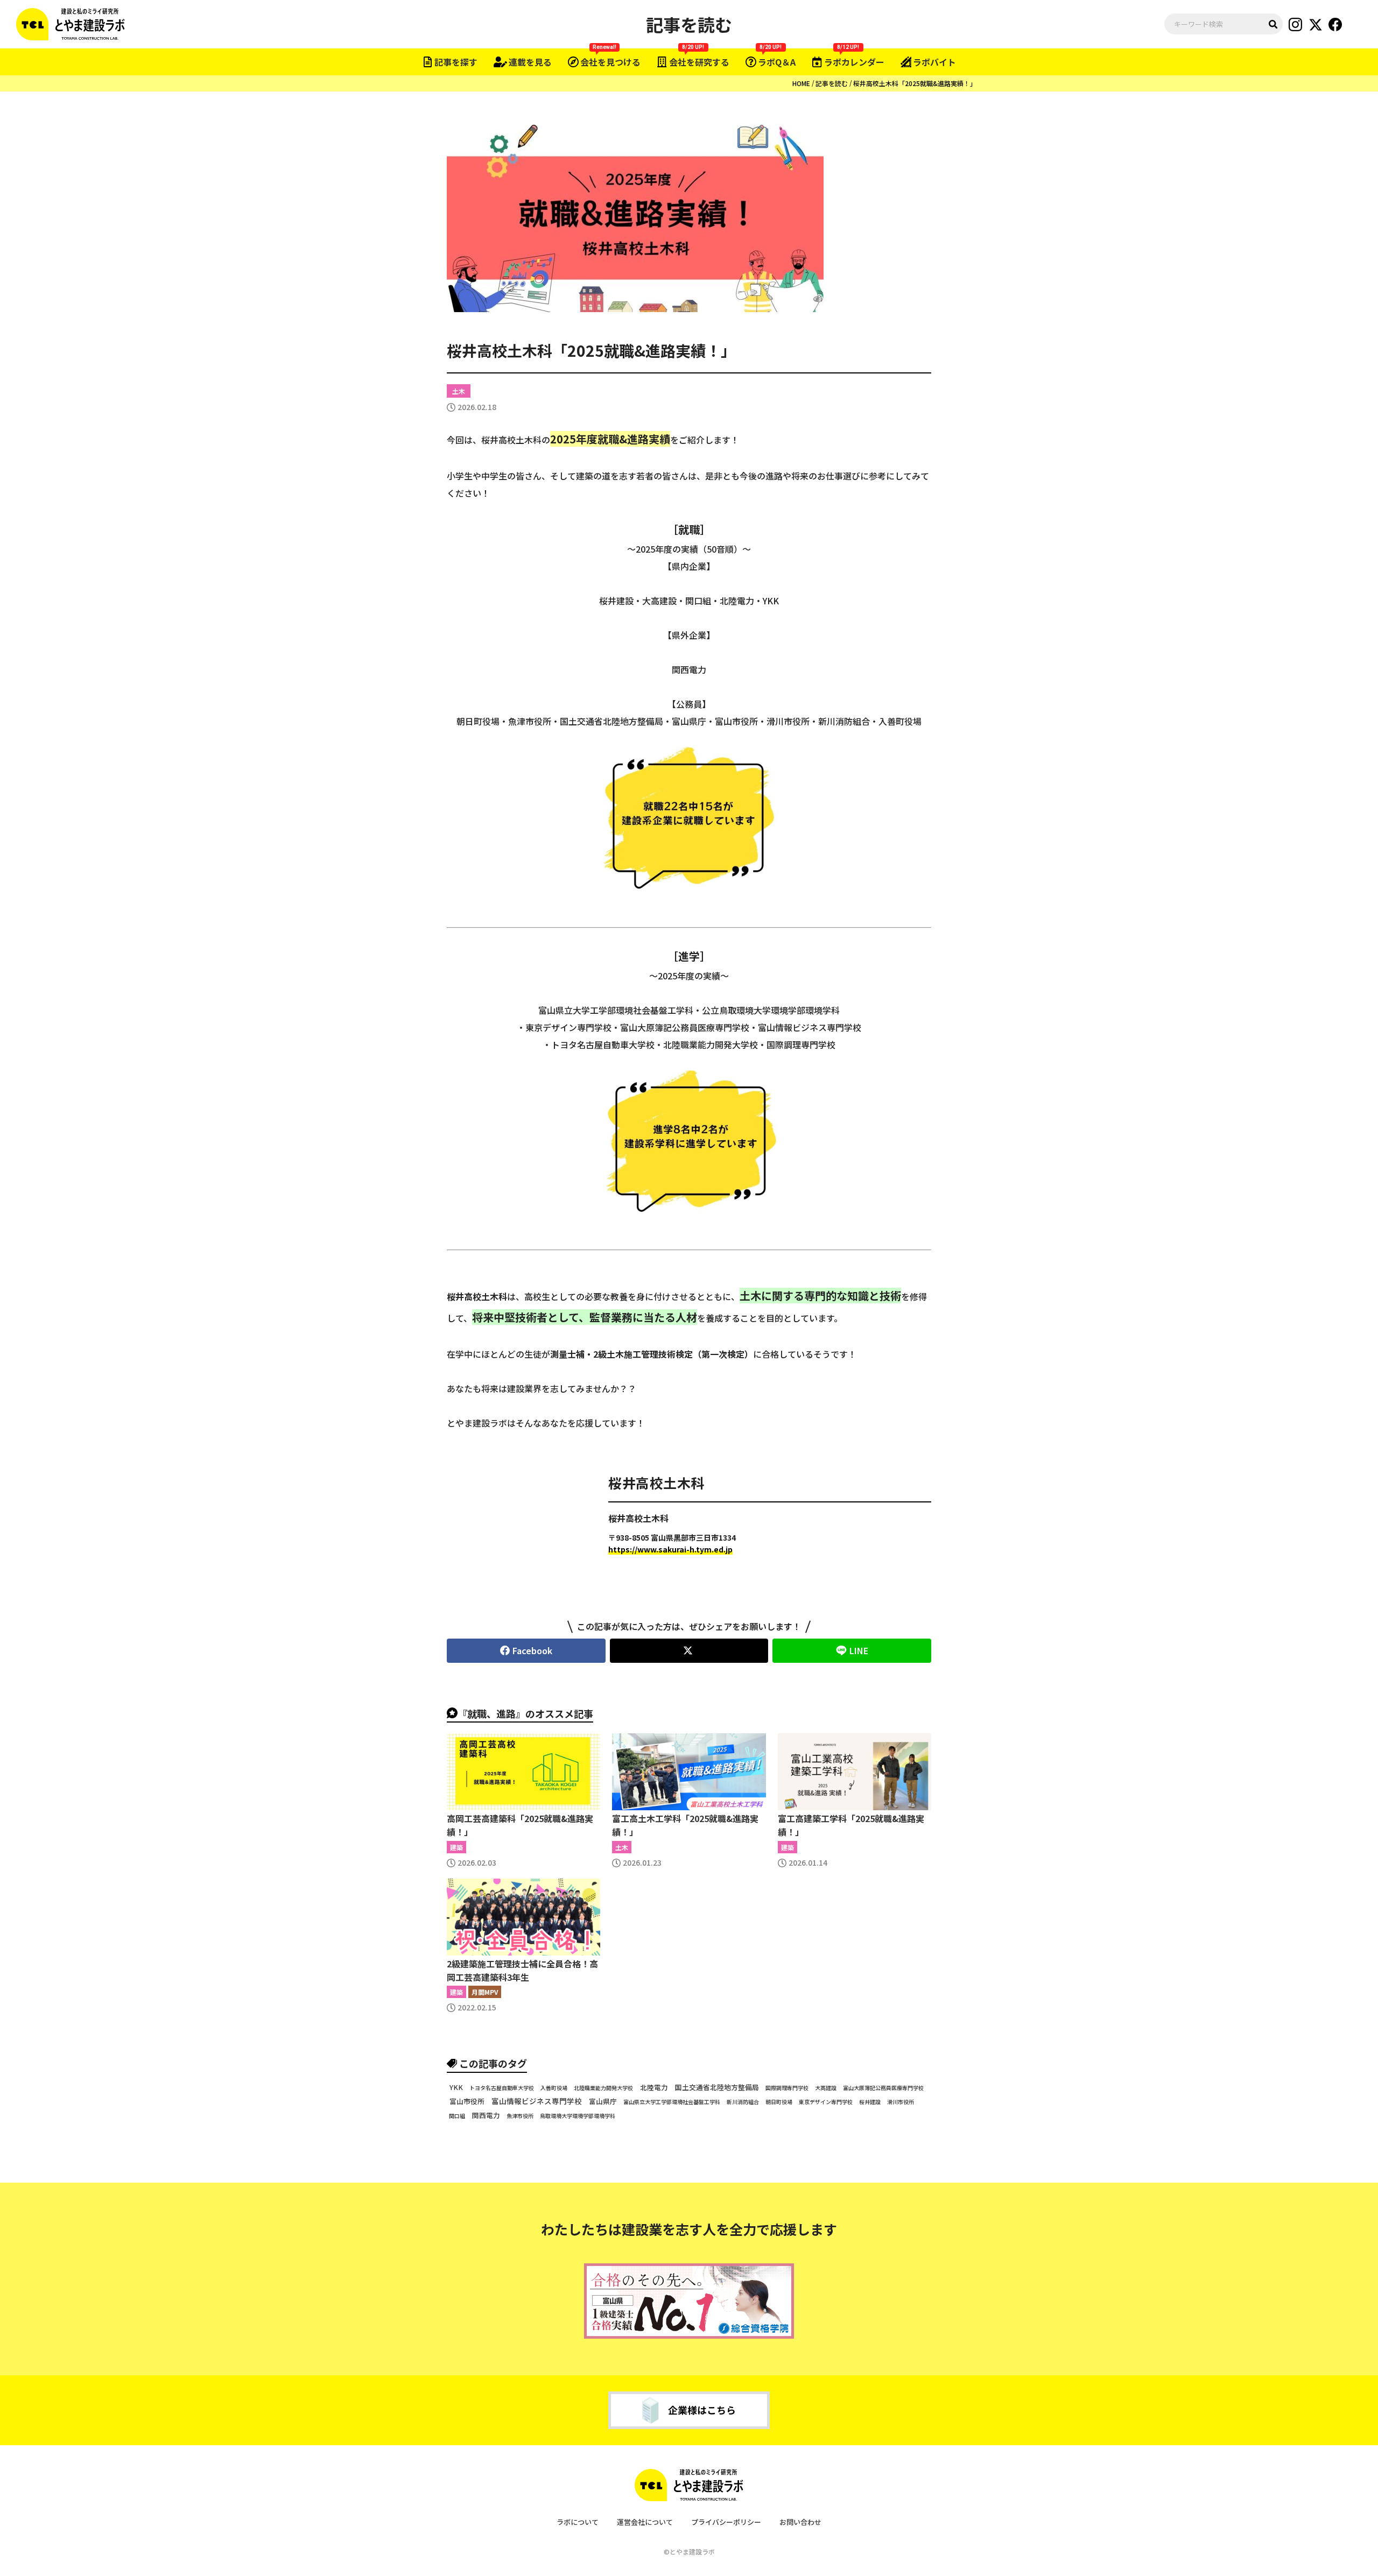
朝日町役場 (779, 2102)
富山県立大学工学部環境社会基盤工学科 (672, 2102)
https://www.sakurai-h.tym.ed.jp (670, 1549)
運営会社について (645, 2522)
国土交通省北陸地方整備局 (717, 2087)
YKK (456, 2087)
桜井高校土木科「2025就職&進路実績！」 (915, 83)
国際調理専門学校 (787, 2088)
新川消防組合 (743, 2102)
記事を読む (832, 83)
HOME (801, 83)
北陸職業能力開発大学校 (603, 2088)
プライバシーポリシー (726, 2522)
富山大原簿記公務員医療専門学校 (883, 2088)
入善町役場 (554, 2088)
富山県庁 (603, 2102)
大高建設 (826, 2088)
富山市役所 (467, 2101)
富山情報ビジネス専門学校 (537, 2101)
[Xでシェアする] (689, 1651)
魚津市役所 (520, 2116)
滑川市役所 (901, 2102)
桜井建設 (870, 2102)
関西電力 (486, 2116)
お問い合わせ (800, 2522)
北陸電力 (654, 2087)
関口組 (457, 2116)
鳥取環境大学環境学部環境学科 (578, 2116)
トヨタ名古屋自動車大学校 (502, 2088)
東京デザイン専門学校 (826, 2102)
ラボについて (578, 2522)
